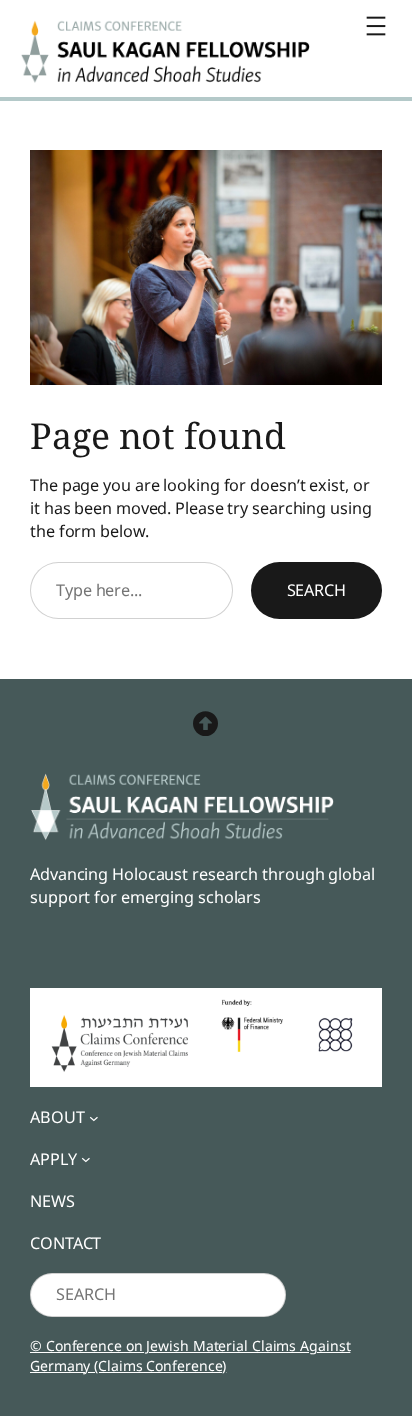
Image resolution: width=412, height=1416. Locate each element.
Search (316, 590)
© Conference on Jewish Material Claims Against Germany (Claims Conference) (190, 1355)
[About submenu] (94, 1117)
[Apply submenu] (86, 1159)
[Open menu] (376, 26)
